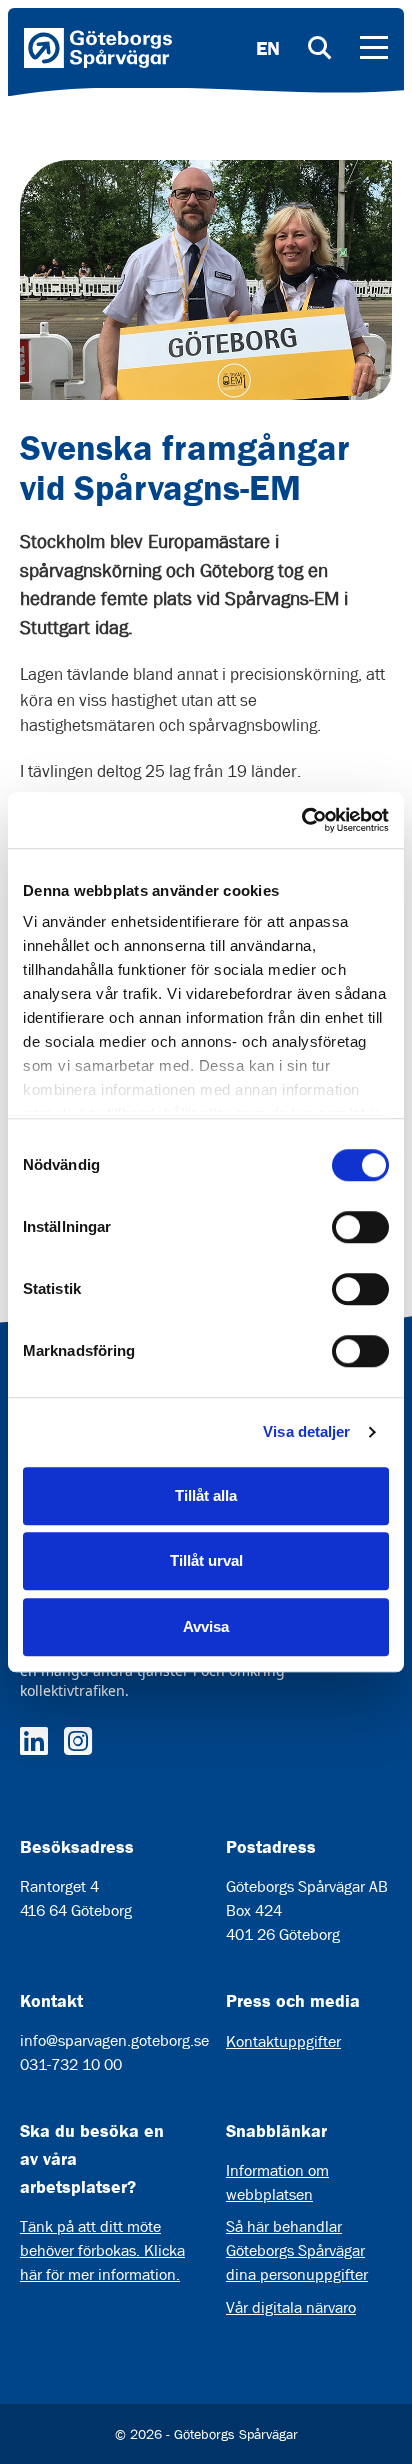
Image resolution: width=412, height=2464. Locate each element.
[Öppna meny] (374, 48)
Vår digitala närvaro (291, 2307)
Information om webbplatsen (277, 2182)
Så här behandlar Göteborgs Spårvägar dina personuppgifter (297, 2250)
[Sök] (320, 48)
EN (268, 48)
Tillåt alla (206, 1495)
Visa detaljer (306, 1431)
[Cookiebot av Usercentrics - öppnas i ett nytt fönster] (301, 820)
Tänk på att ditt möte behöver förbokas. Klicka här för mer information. (102, 2250)
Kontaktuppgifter (283, 2041)
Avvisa (206, 1626)
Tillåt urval (206, 1560)
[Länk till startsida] (98, 48)
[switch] (360, 1227)
